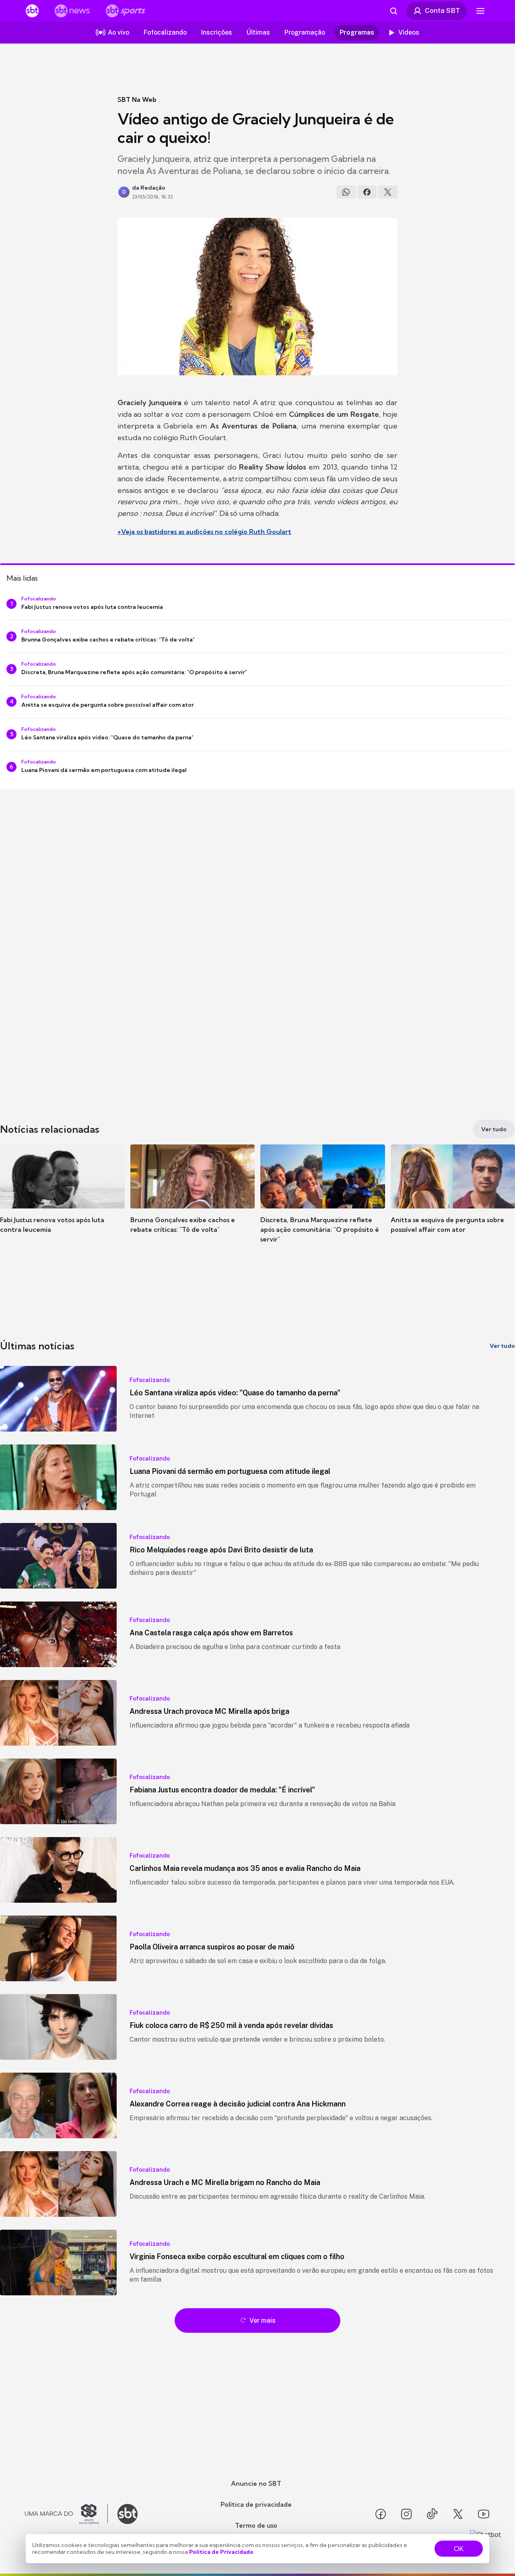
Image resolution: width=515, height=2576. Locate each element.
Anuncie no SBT (256, 2483)
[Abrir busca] (393, 11)
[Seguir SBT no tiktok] (432, 2514)
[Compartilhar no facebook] (367, 192)
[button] (62, 1201)
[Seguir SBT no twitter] (458, 2514)
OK (459, 2549)
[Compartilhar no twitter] (388, 192)
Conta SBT (442, 10)
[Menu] (480, 11)
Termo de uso (256, 2525)
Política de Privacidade (221, 2552)
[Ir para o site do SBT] (128, 2514)
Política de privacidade (256, 2504)
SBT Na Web (137, 99)
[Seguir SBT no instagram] (406, 2514)
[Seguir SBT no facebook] (381, 2514)
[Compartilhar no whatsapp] (346, 192)
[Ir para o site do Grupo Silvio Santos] (66, 2514)
